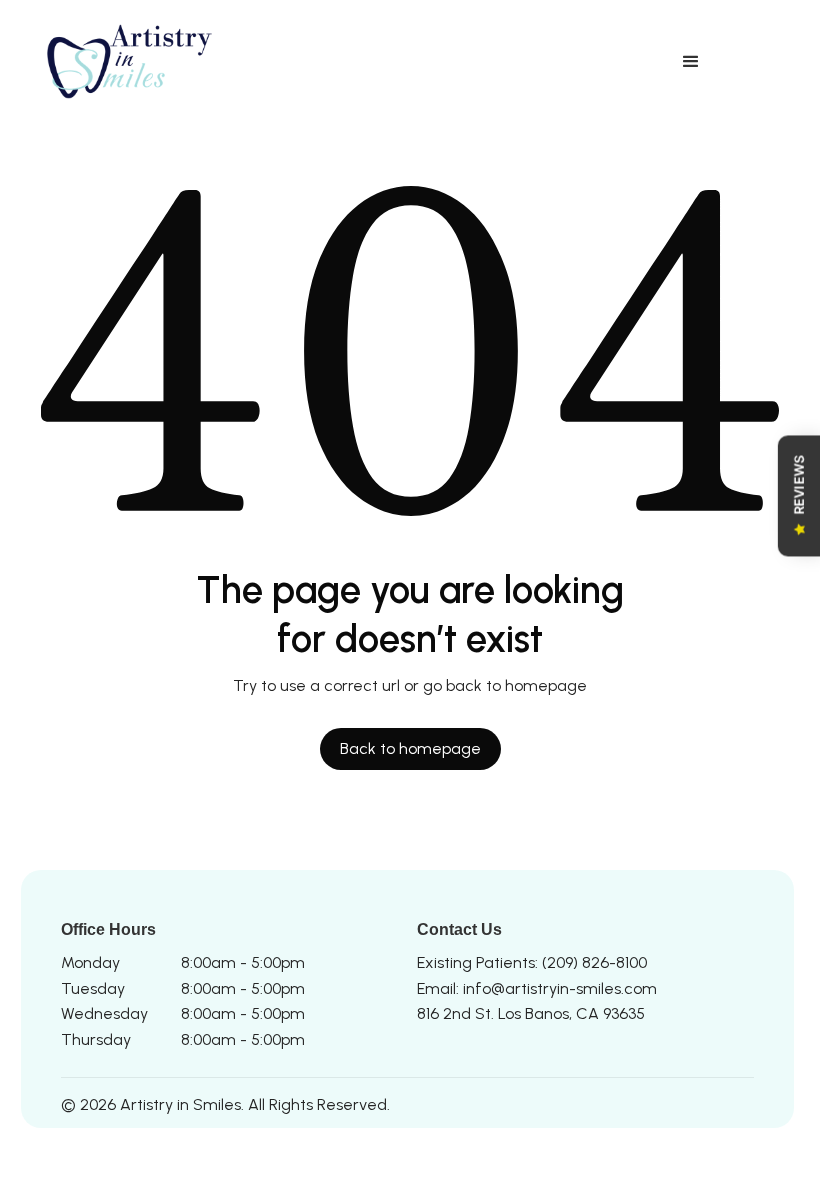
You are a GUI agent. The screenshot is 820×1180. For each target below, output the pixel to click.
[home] (134, 61)
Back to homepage (410, 748)
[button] (691, 62)
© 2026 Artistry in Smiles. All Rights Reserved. (225, 1104)
